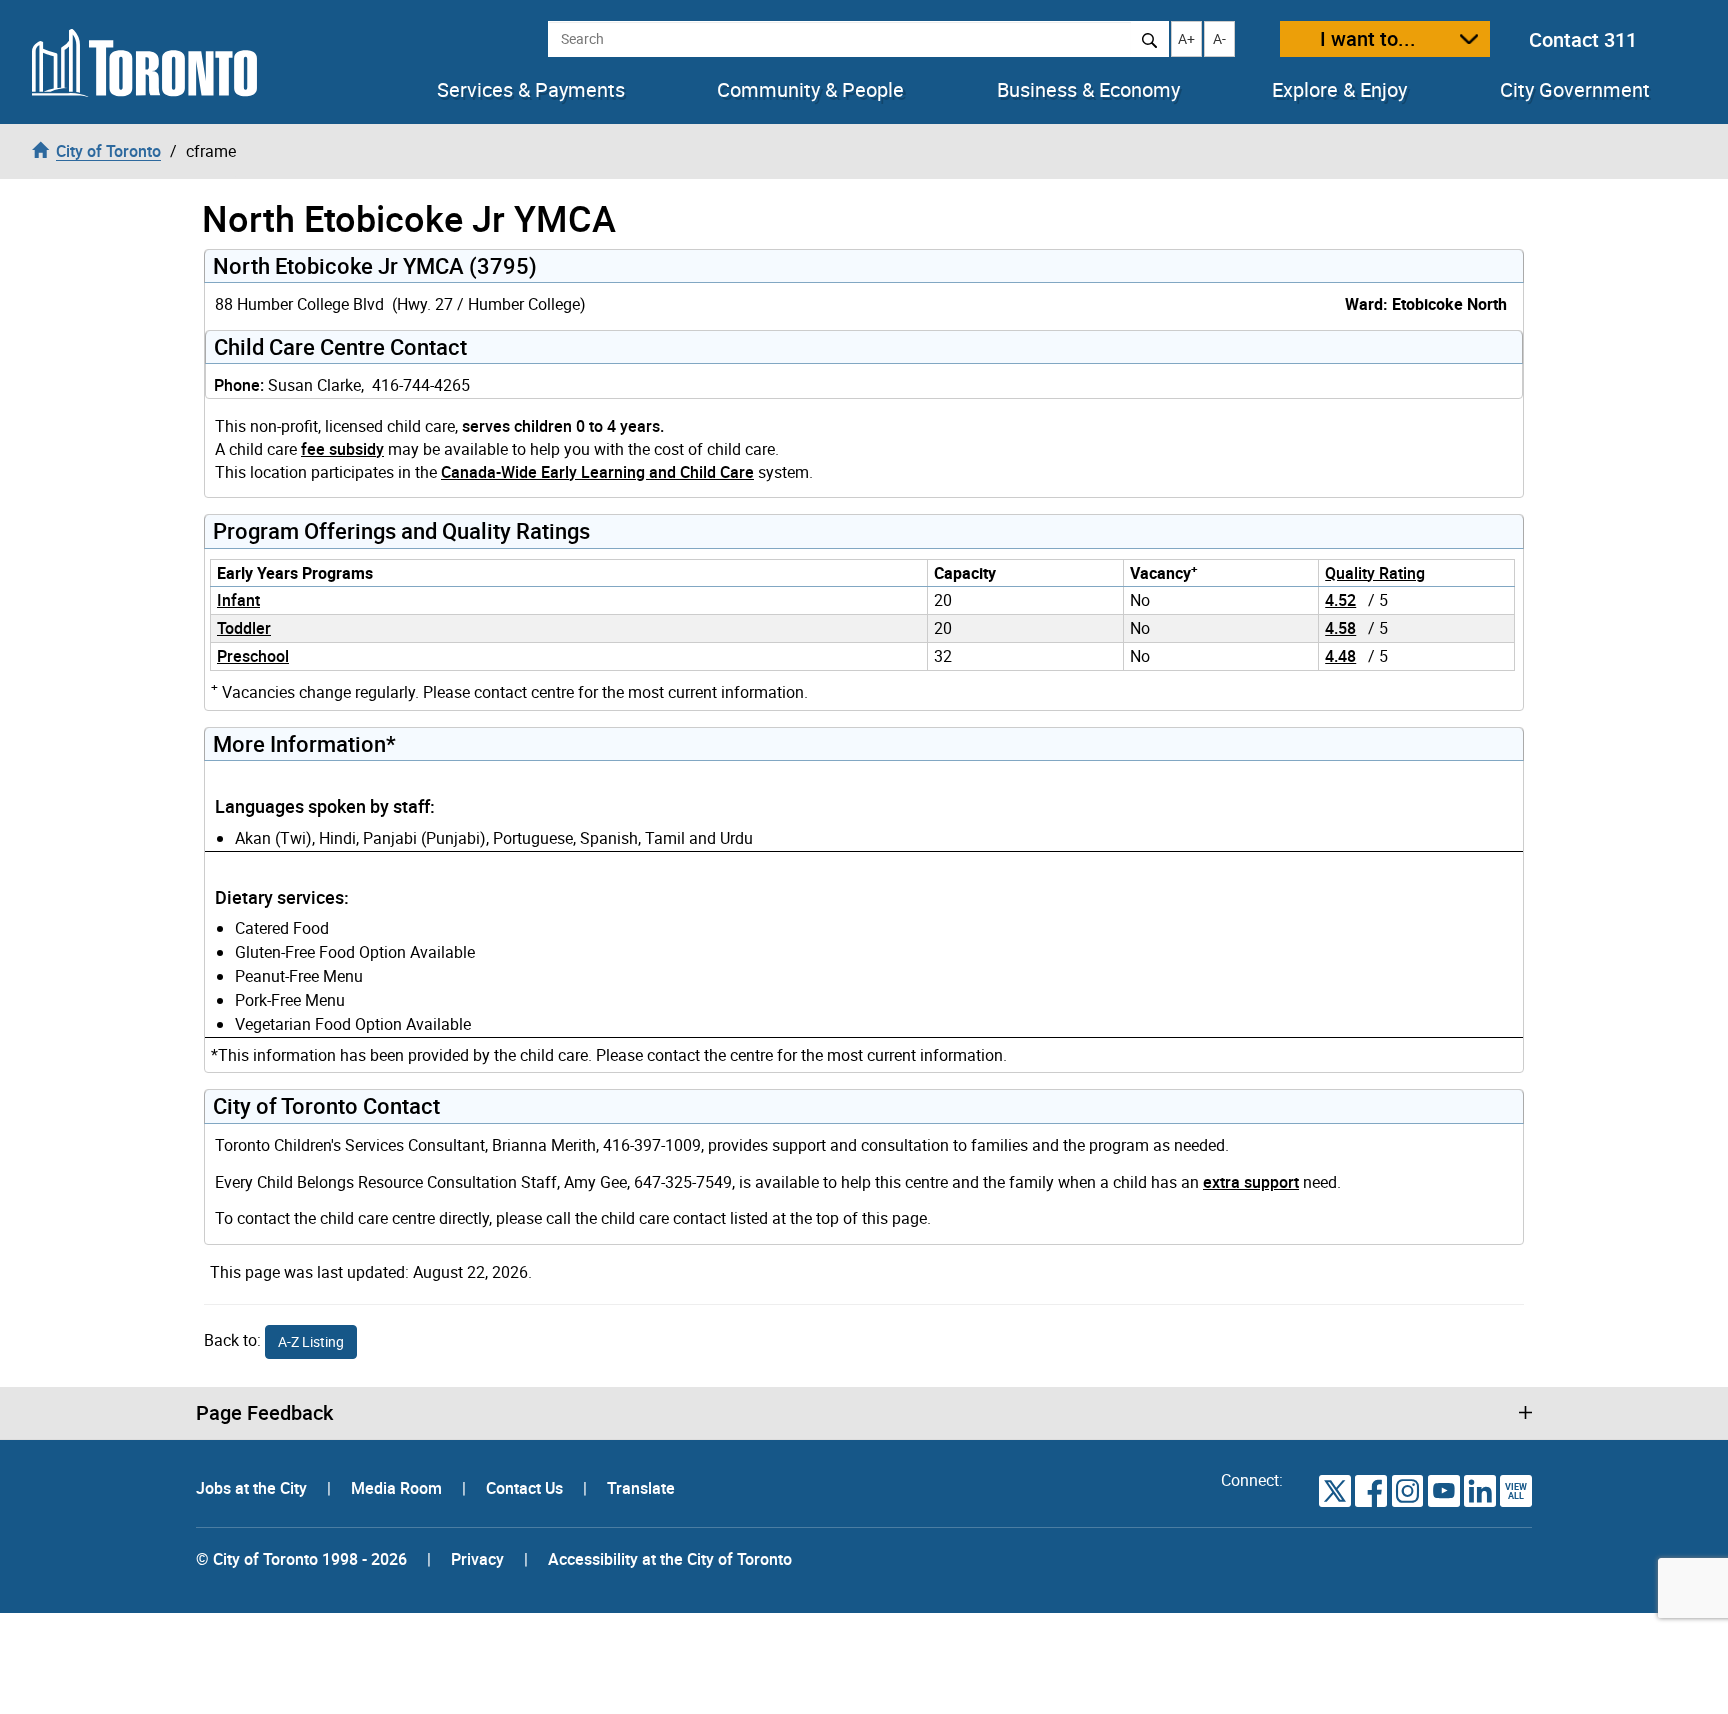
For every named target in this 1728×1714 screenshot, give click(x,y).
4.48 (1340, 656)
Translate (641, 1488)
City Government (1575, 90)
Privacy (477, 1559)
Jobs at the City (253, 1488)
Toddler (244, 628)
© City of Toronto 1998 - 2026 (301, 1559)
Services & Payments (531, 90)
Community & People (810, 90)
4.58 (1340, 628)
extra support (1251, 1182)
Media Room (398, 1488)
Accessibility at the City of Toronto (670, 1559)
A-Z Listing (311, 1341)
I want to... (1368, 38)
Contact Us (526, 1488)
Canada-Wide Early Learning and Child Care (597, 472)
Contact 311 (1583, 39)
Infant (238, 600)
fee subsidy (342, 449)
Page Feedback (264, 1413)
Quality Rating (1375, 573)
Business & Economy (1088, 90)
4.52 (1340, 600)
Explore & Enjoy (1339, 90)
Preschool (253, 656)
